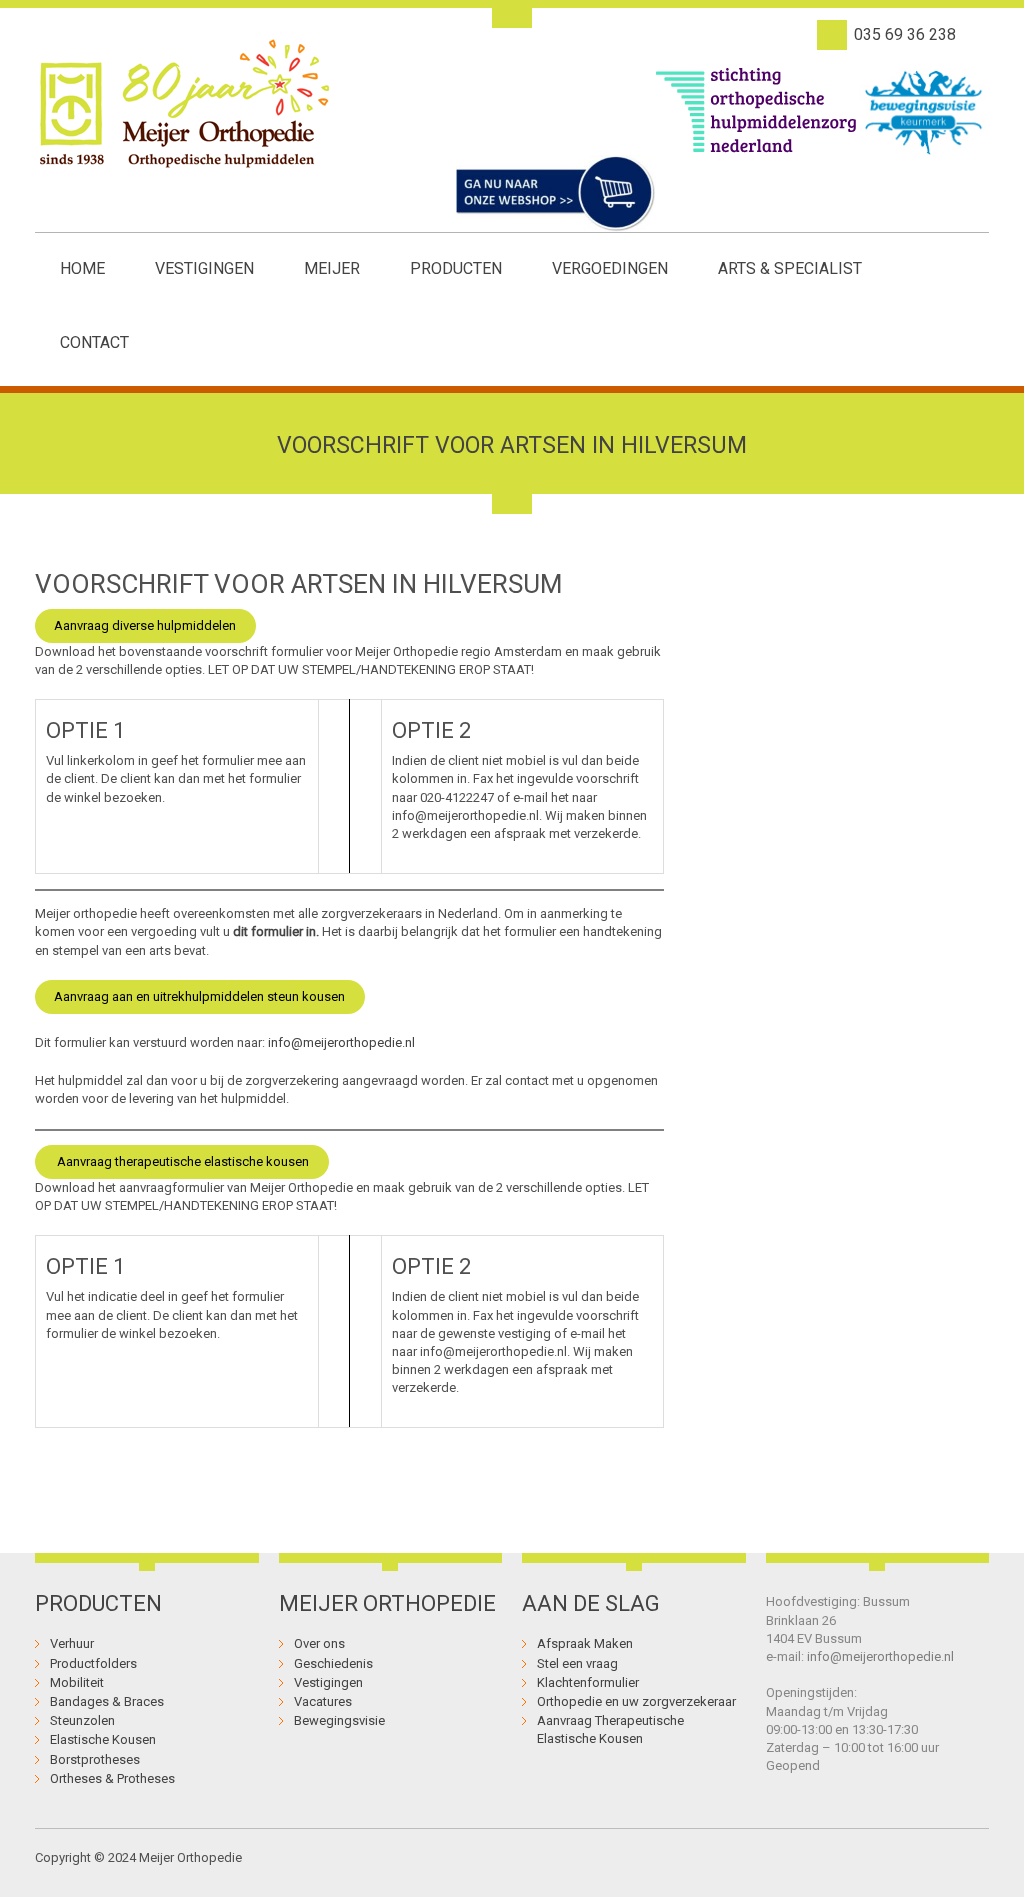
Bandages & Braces (107, 1701)
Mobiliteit (77, 1682)
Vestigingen (204, 268)
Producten (456, 268)
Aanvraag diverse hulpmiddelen (145, 625)
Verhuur (72, 1643)
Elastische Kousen (103, 1739)
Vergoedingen (610, 268)
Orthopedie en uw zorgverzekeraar (636, 1701)
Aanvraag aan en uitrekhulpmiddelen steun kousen (199, 996)
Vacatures (323, 1701)
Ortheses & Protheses (112, 1778)
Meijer (332, 268)
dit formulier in (274, 931)
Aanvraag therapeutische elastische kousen (181, 1161)
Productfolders (93, 1663)
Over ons (319, 1643)
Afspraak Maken (585, 1643)
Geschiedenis (333, 1663)
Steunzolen (82, 1720)
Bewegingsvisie (339, 1720)
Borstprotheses (95, 1759)
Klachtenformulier (588, 1682)
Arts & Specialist (790, 268)
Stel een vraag (577, 1663)
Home (82, 268)
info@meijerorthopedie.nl (341, 1042)
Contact (94, 342)
